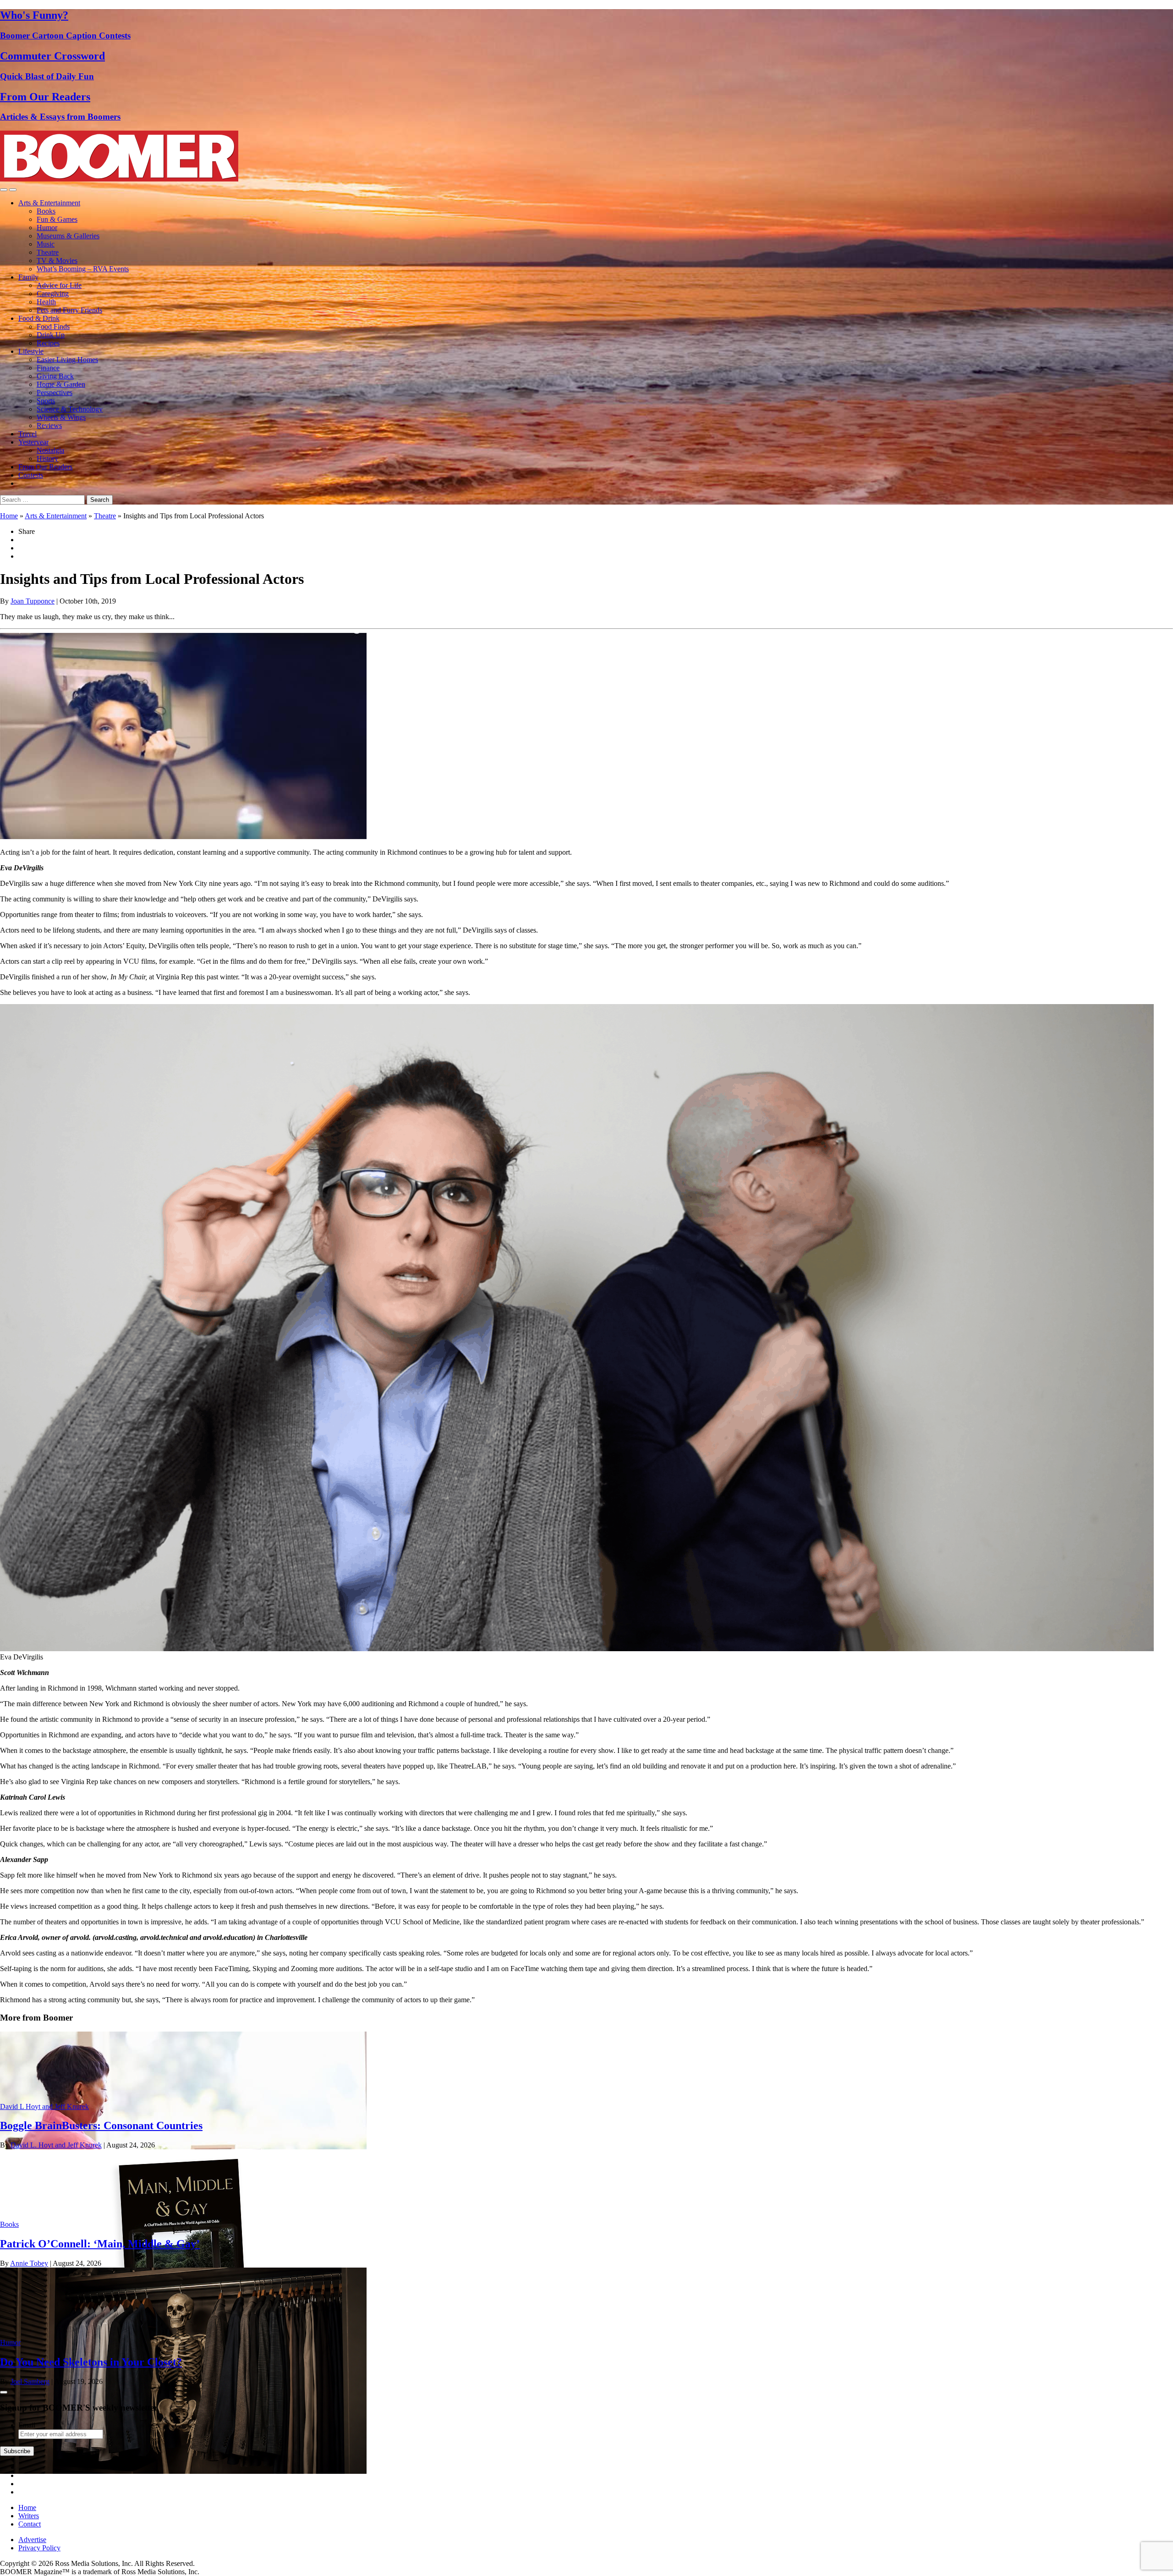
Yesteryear (33, 442)
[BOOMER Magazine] (119, 179)
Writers (29, 2516)
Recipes (48, 343)
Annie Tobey (29, 2263)
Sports (46, 401)
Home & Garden (61, 384)
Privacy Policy (39, 2548)
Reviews (49, 426)
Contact (30, 2524)
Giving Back (55, 376)
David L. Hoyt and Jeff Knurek (56, 2145)
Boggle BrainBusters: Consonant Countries (101, 2126)
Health (46, 302)
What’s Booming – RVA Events (83, 269)
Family (28, 277)
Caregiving (53, 294)
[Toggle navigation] (4, 190)
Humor (47, 228)
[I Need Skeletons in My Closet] (183, 2471)
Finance (48, 368)
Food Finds (53, 327)
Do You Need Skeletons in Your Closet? (91, 2362)
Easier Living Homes (67, 360)
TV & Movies (57, 261)
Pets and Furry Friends (69, 310)
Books (46, 211)
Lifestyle (31, 351)
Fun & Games (57, 219)
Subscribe (17, 2451)
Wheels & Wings (61, 417)
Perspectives (55, 393)
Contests (31, 475)
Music (46, 244)
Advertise (32, 2540)
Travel (27, 434)
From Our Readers (45, 467)
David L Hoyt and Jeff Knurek (44, 2106)
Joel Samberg (30, 2381)
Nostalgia (50, 450)
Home (9, 516)
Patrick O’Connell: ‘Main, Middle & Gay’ (100, 2244)
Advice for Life (59, 285)
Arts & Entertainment (49, 203)
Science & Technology (70, 409)
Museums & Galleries (68, 236)
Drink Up (51, 335)
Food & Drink (39, 318)
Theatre (48, 252)
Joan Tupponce (33, 601)
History (47, 459)
